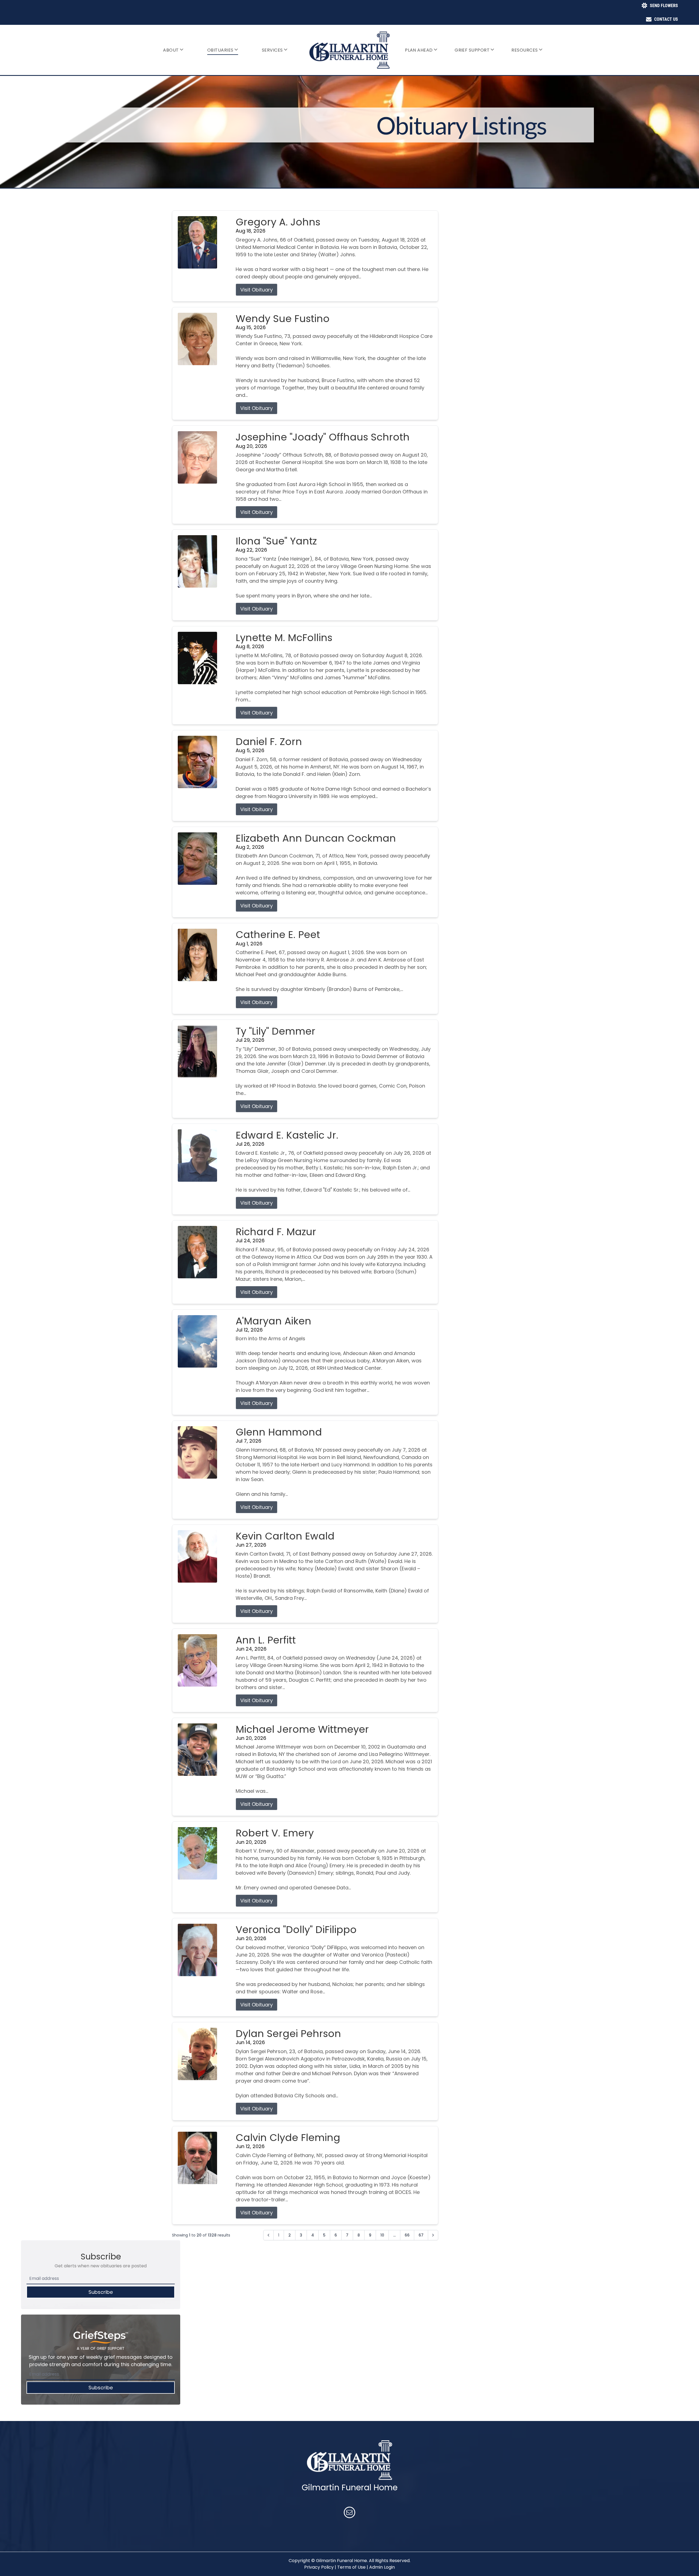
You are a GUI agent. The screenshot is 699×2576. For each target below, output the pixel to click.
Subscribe (101, 2292)
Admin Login (382, 2567)
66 (407, 2235)
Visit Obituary (257, 290)
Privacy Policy (319, 2567)
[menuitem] (173, 50)
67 (421, 2235)
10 (382, 2235)
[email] (349, 2513)
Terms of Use (351, 2567)
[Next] (433, 2235)
